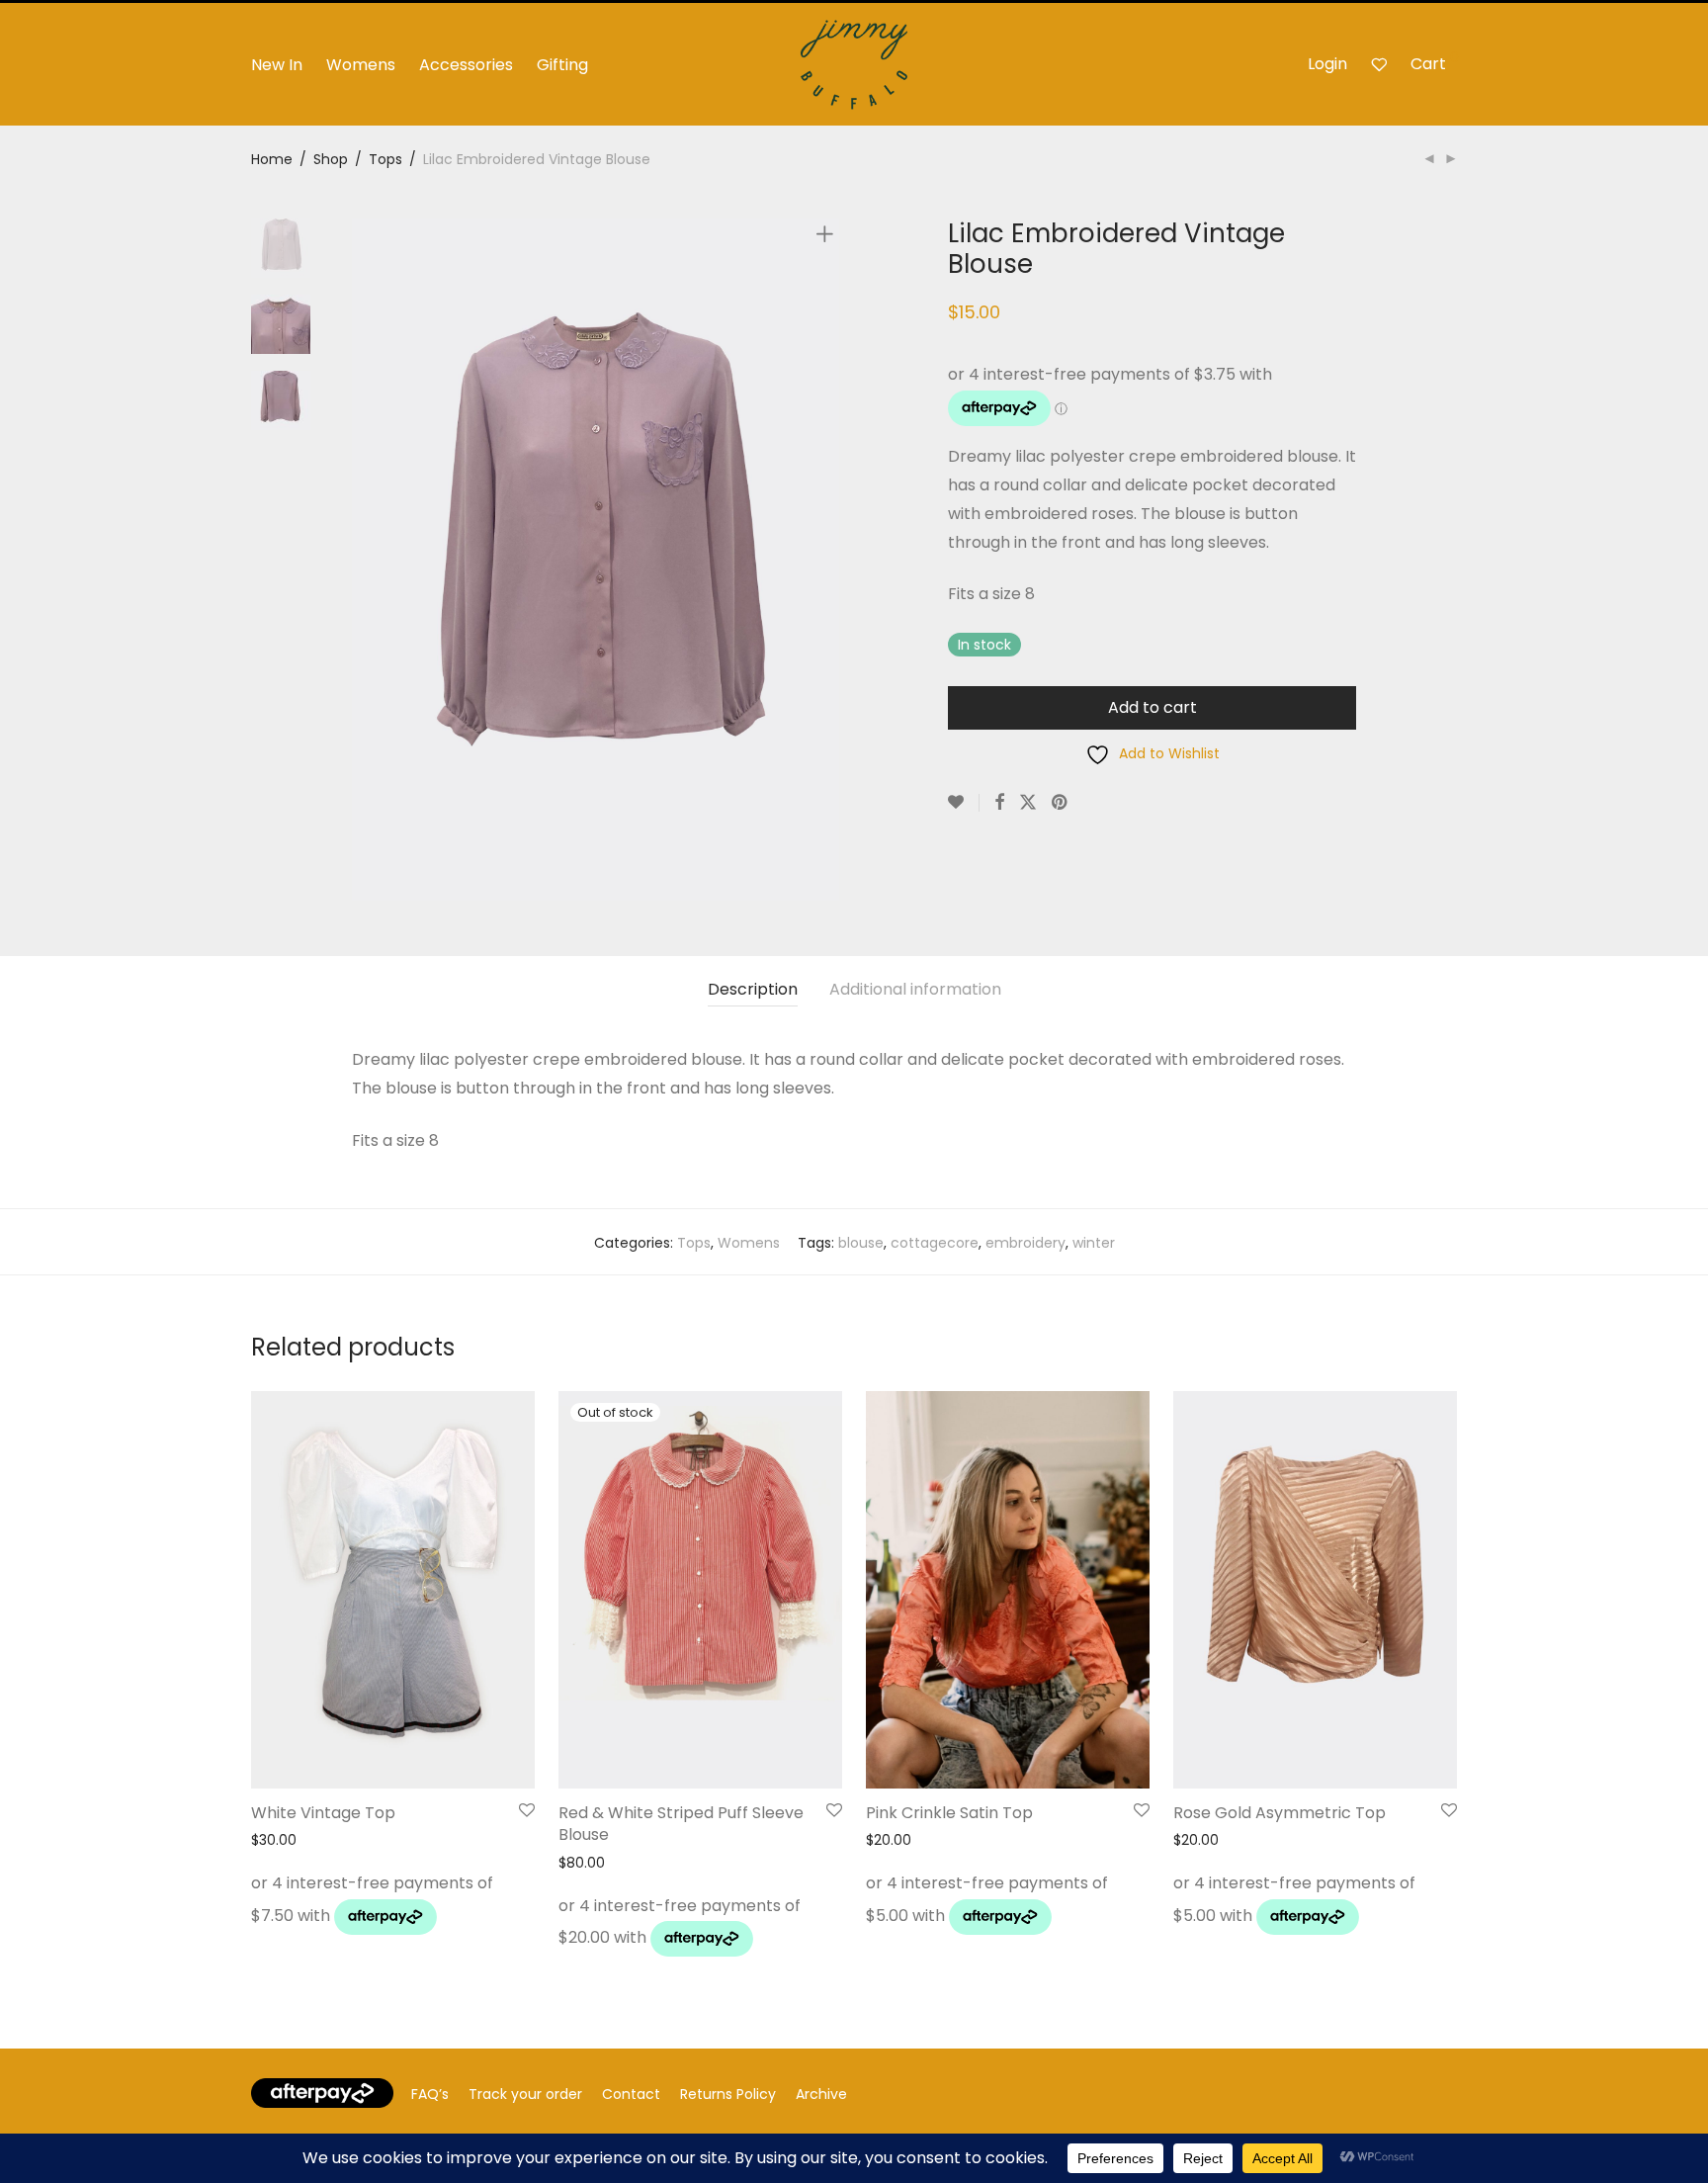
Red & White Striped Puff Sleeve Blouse (681, 1824)
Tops (385, 159)
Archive (821, 2094)
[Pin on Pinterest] (1061, 803)
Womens (361, 65)
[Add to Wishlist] (964, 803)
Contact (631, 2094)
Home (272, 159)
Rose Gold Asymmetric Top (1280, 1813)
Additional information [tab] (915, 989)
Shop (331, 159)
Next (828, 560)
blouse (861, 1243)
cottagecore (935, 1243)
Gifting (562, 65)
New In (277, 65)
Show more (284, 1922)
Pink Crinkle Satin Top (949, 1813)
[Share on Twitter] (1028, 803)
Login (1327, 64)
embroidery (1025, 1243)
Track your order (525, 2094)
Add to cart (1153, 707)
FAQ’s (430, 2094)
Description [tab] (753, 989)
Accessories (466, 65)
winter (1094, 1243)
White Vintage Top (323, 1813)
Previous (364, 560)
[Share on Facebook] (999, 803)
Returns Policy (728, 2094)
